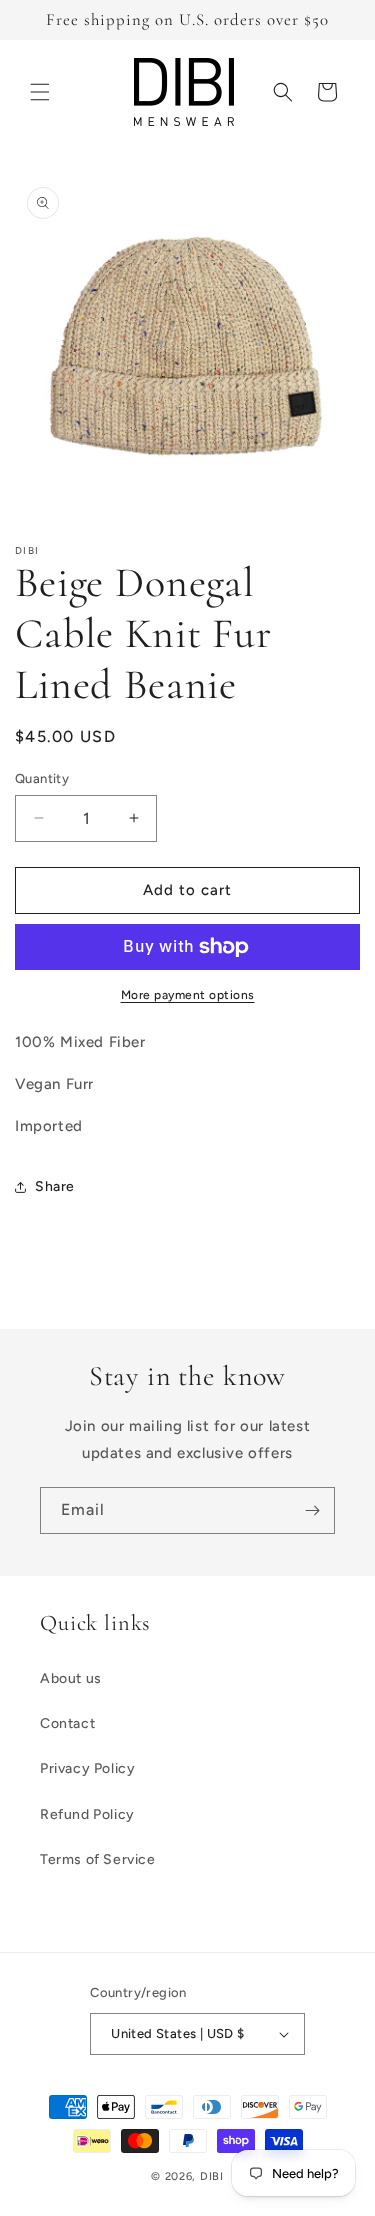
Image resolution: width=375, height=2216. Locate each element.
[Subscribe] (312, 1510)
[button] (40, 92)
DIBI (212, 2176)
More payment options (188, 995)
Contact (67, 1723)
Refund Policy (87, 1814)
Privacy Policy (87, 1768)
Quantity (42, 778)
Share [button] (55, 1186)
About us (71, 1678)
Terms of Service (98, 1859)
